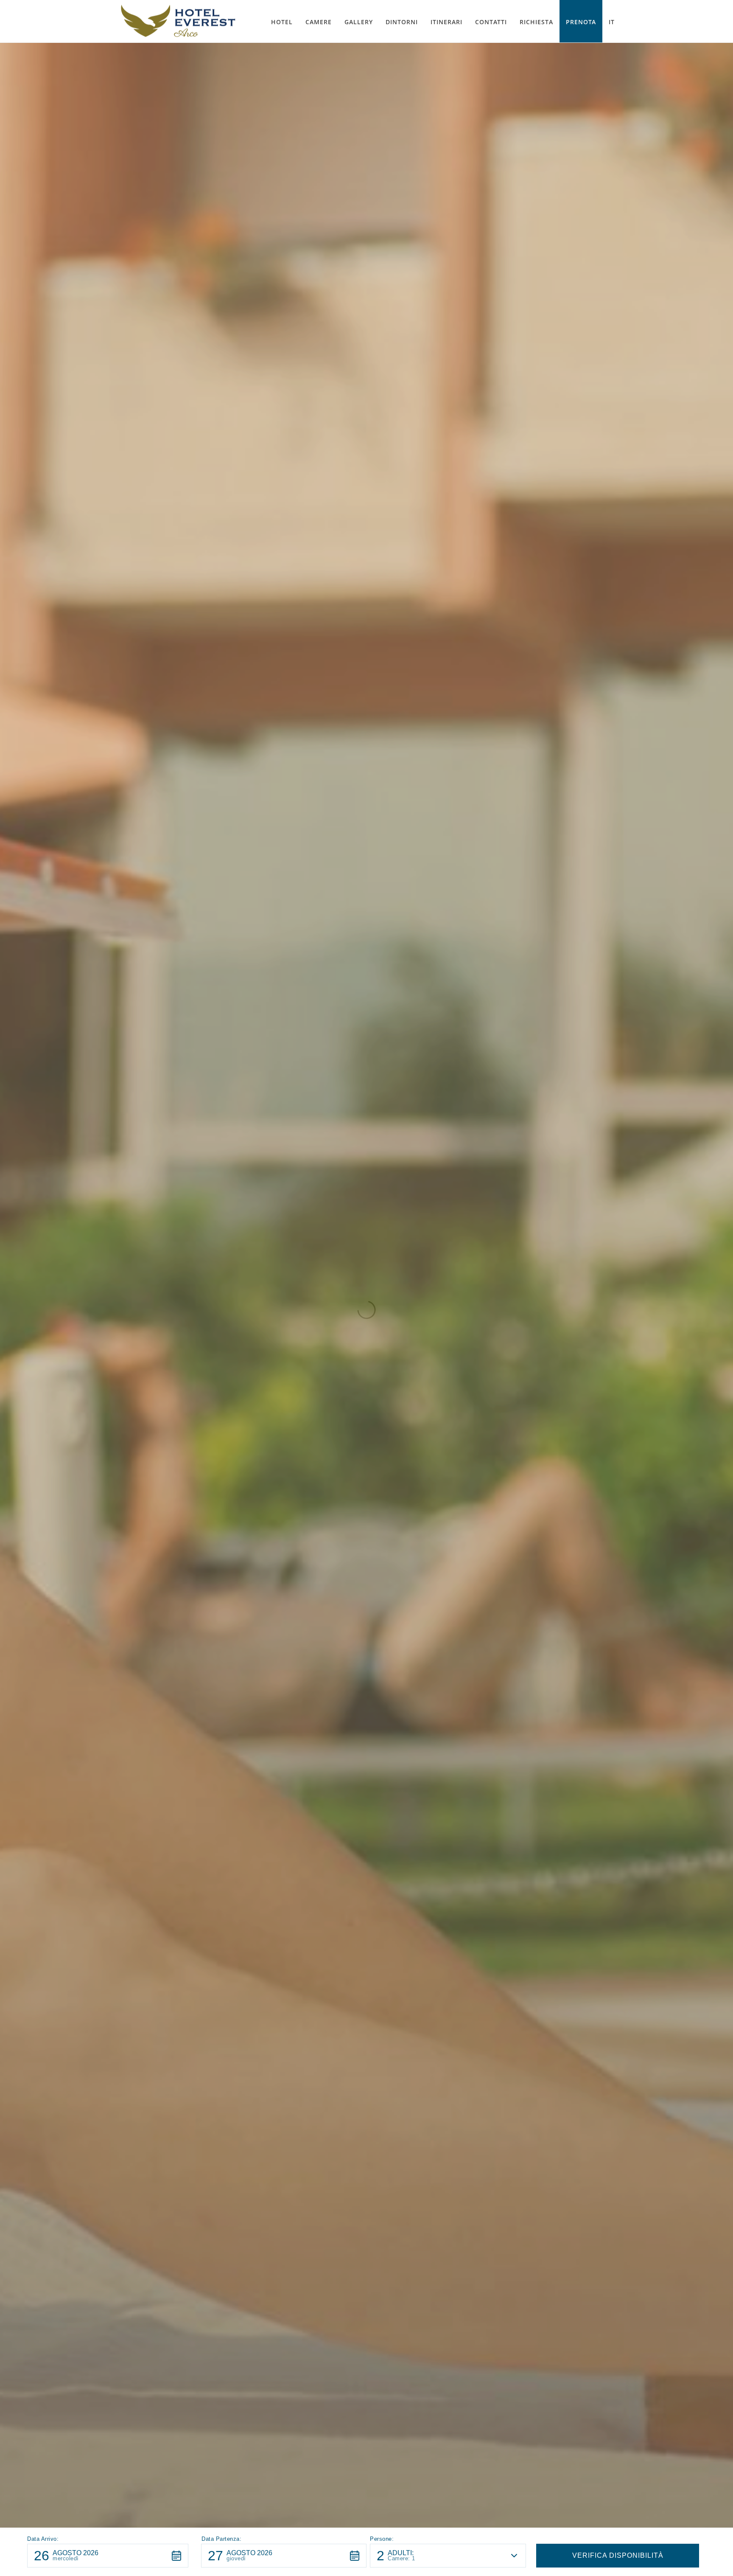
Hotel (282, 22)
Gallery (359, 22)
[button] (108, 2556)
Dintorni (402, 22)
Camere (319, 22)
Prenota (581, 22)
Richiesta (536, 22)
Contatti (491, 22)
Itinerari (446, 22)
